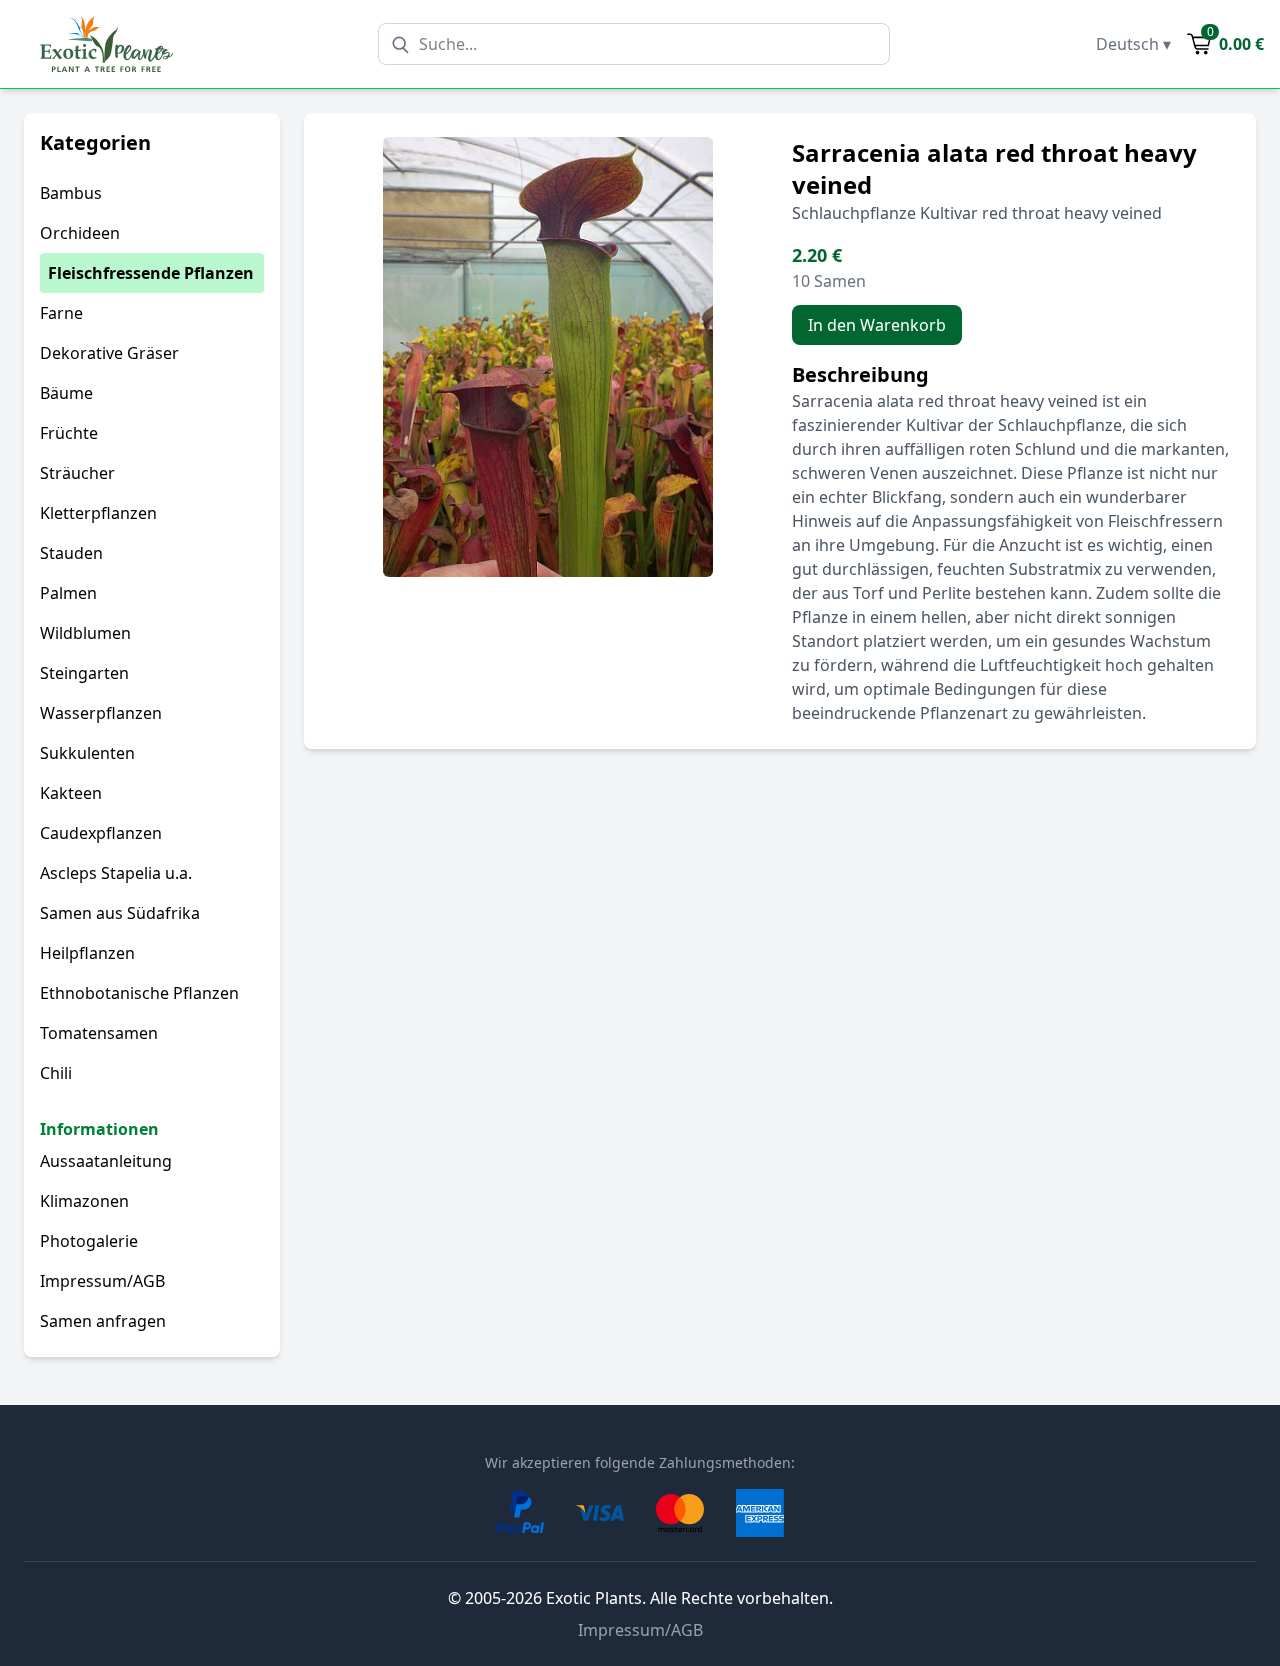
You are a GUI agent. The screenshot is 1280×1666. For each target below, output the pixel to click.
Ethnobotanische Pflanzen (139, 993)
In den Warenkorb (877, 325)
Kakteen (71, 793)
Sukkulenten (87, 753)
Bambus (71, 193)
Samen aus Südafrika (120, 913)
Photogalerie (89, 1241)
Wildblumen (85, 633)
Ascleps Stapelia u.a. (116, 873)
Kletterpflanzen (98, 513)
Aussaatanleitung (106, 1161)
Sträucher (77, 473)
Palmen (68, 593)
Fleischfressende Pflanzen (151, 273)
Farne (61, 313)
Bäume (66, 393)
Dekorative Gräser (109, 353)
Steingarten (84, 673)
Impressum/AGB (102, 1281)
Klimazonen (84, 1201)
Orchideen (80, 233)
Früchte (69, 433)
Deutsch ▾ (1133, 44)
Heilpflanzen (87, 953)
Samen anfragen (103, 1321)
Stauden (71, 553)
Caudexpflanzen (101, 833)
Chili (56, 1073)
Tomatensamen (99, 1033)
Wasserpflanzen (101, 713)
